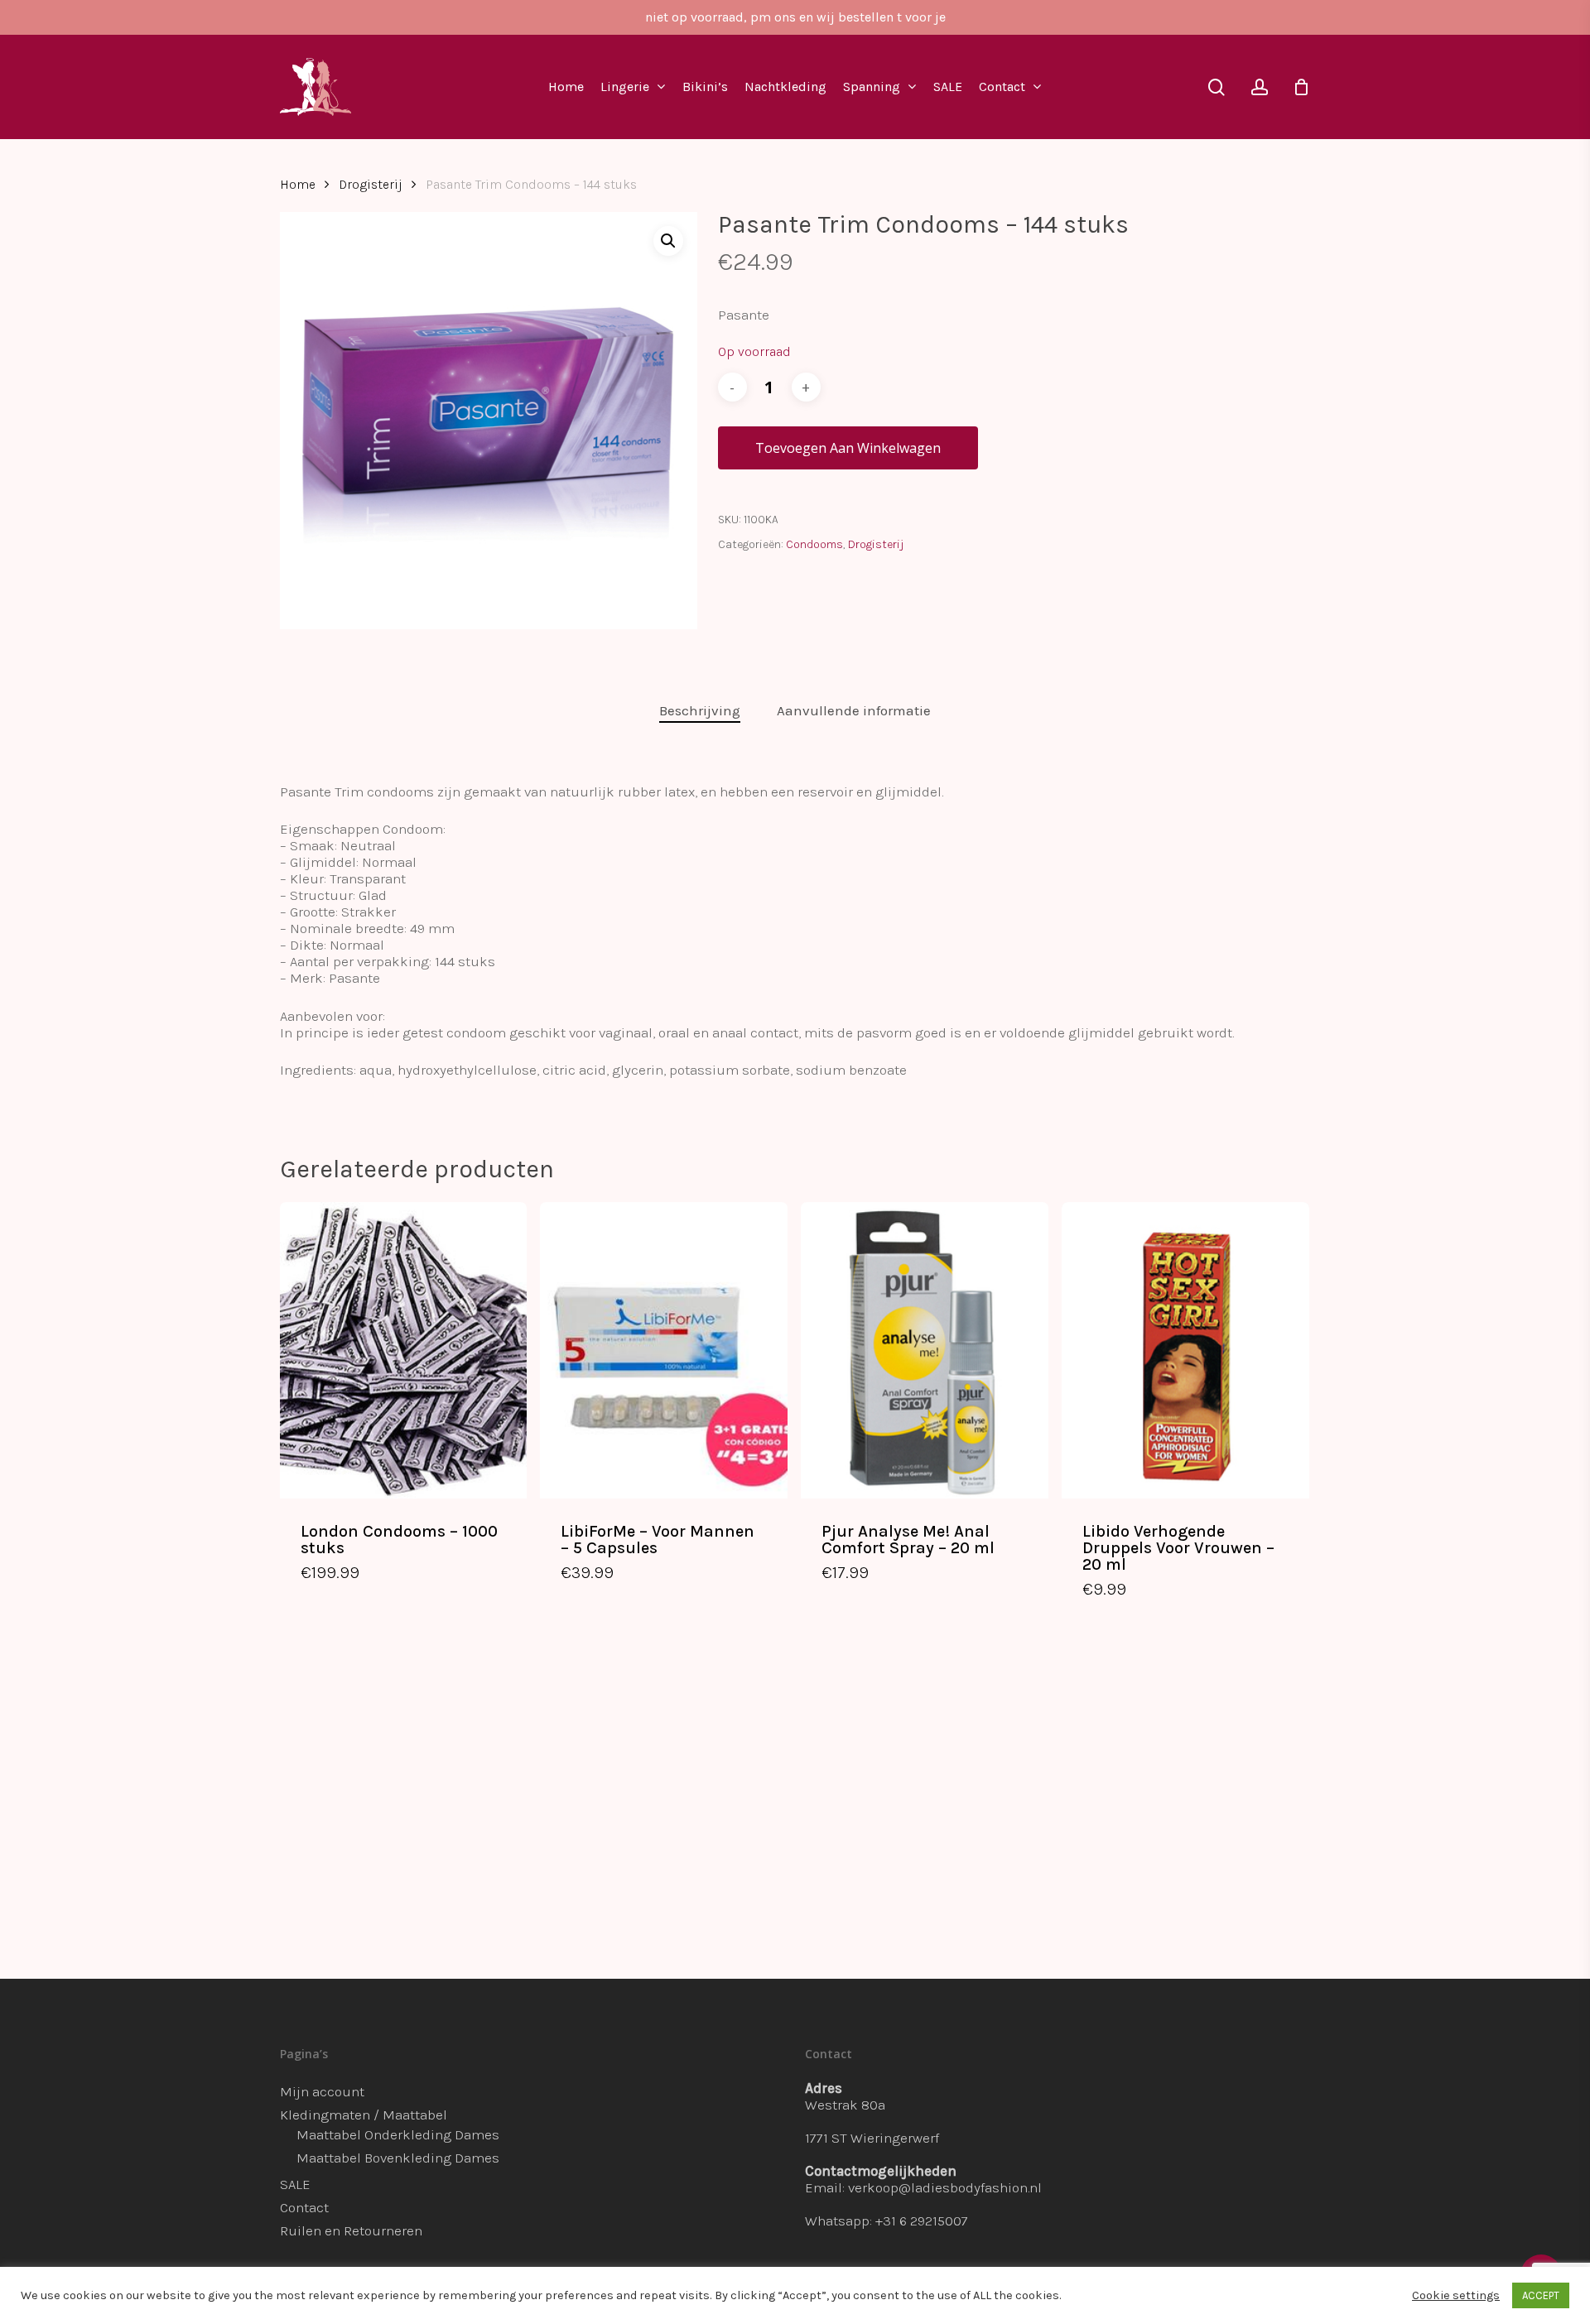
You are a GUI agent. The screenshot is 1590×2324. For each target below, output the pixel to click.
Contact (304, 2207)
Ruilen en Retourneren (351, 2230)
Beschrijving (700, 710)
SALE (295, 2184)
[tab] (700, 711)
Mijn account (322, 2091)
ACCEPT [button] (1541, 2295)
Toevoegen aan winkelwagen (848, 448)
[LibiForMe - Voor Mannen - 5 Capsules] (664, 1350)
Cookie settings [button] (1456, 2295)
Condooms (814, 544)
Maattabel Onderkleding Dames (398, 2134)
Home (298, 185)
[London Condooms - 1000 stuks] (404, 1350)
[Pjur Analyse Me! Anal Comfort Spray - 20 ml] (925, 1350)
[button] (668, 241)
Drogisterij (371, 185)
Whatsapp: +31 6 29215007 (887, 2221)
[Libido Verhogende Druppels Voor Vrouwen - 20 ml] (1185, 1350)
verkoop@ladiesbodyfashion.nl (945, 2187)
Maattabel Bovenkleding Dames (398, 2158)
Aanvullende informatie (854, 710)
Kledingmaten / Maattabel (364, 2115)
